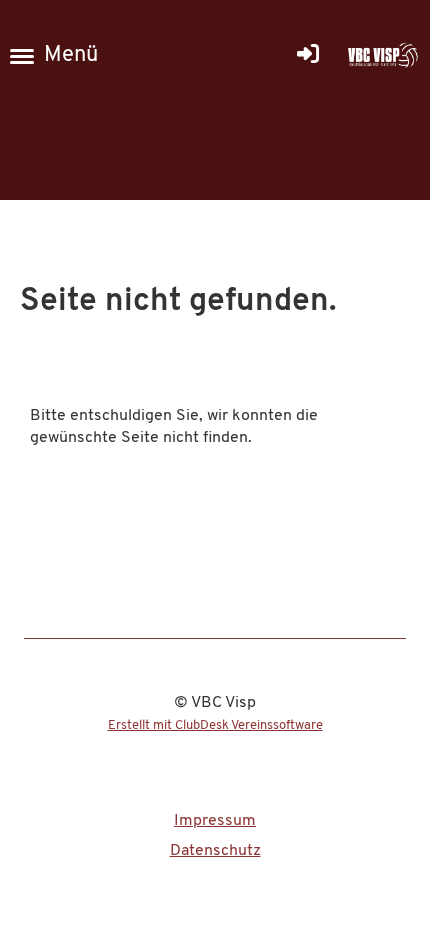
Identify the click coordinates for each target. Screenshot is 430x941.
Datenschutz (215, 851)
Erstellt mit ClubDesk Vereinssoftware (215, 725)
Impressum (215, 821)
